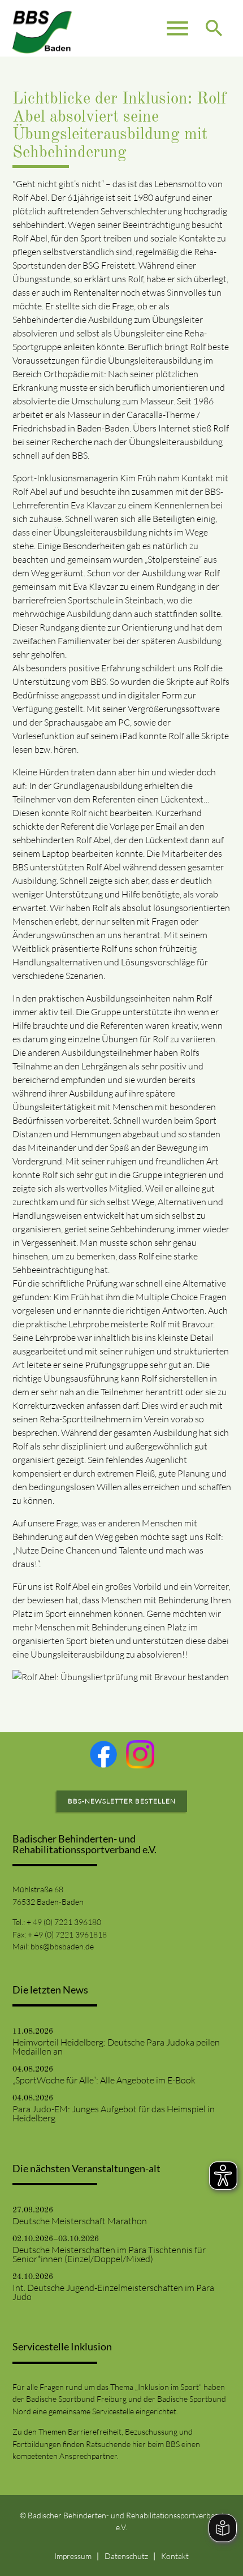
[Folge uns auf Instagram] (140, 1754)
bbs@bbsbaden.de (62, 1946)
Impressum (73, 2556)
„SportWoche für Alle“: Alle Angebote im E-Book (104, 2080)
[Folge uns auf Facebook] (103, 1754)
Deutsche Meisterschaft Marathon (80, 2221)
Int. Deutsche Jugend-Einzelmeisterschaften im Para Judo (113, 2292)
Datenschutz (126, 2556)
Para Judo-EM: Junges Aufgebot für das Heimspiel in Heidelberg (114, 2113)
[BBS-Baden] (42, 28)
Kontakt (175, 2556)
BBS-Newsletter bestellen (122, 1801)
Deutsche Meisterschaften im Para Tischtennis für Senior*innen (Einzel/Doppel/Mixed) (109, 2254)
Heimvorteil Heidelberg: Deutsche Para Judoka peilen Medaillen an (116, 2047)
